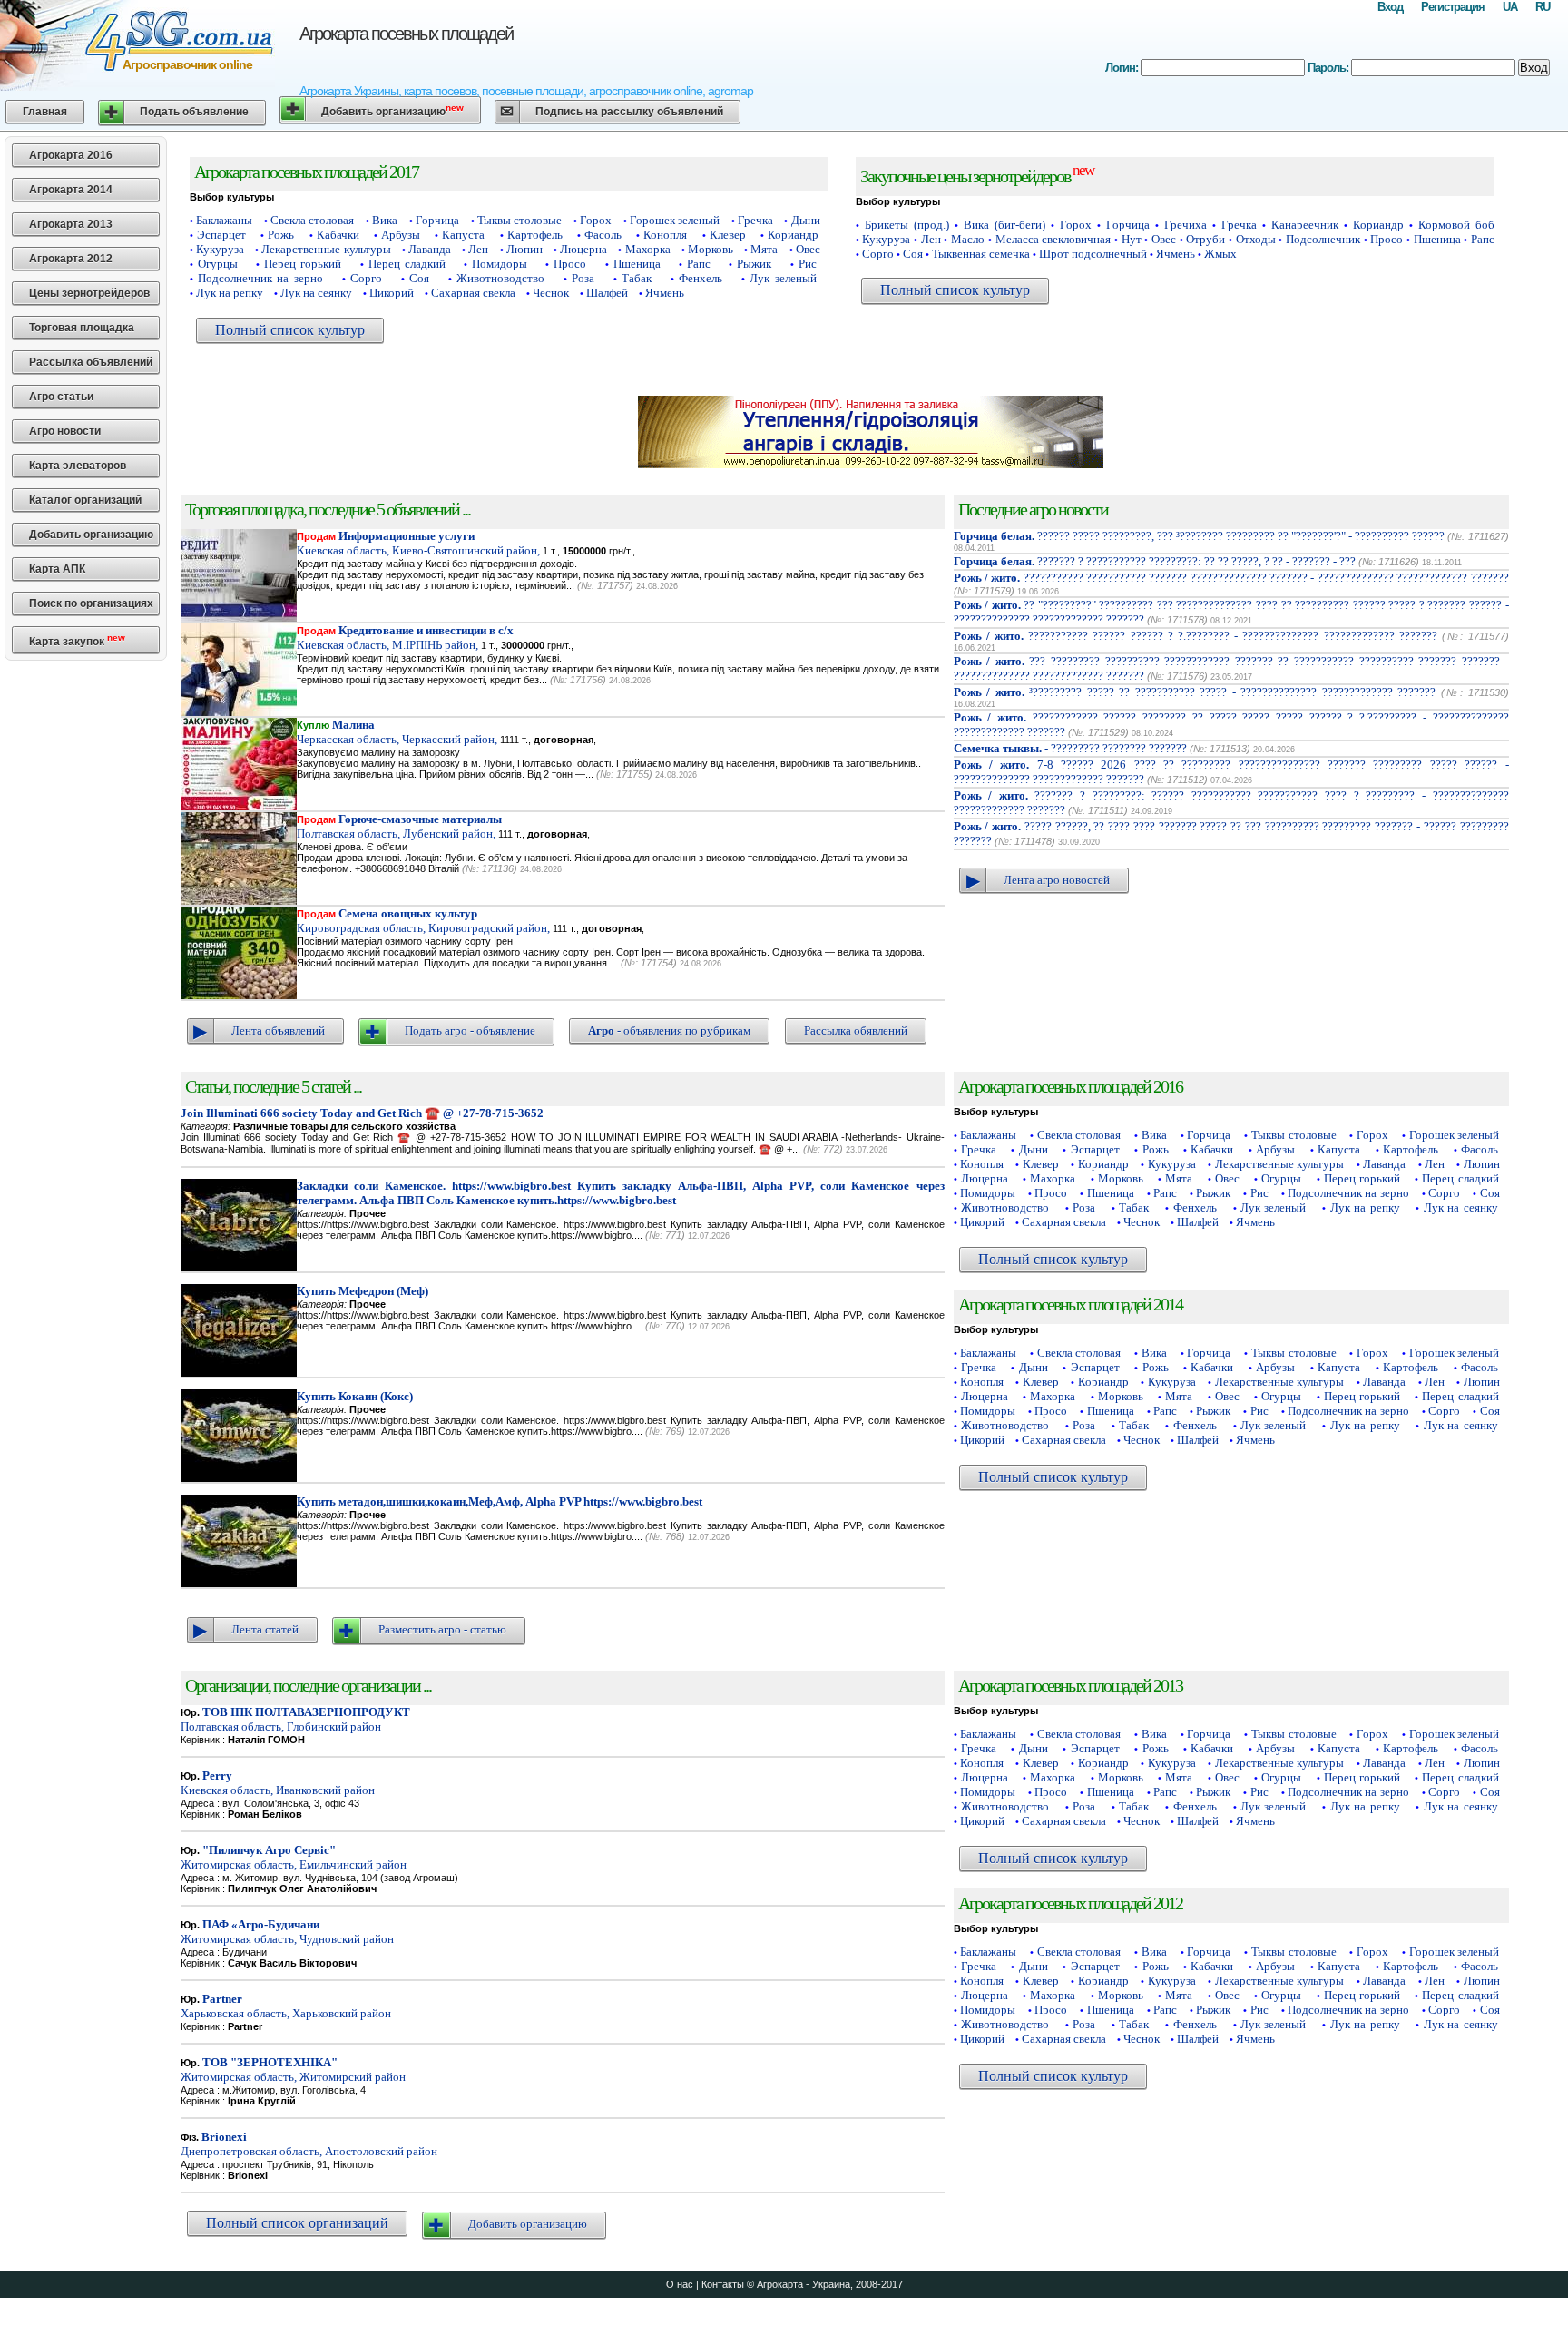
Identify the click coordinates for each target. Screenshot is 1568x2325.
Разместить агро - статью (442, 1629)
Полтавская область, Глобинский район (295, 1719)
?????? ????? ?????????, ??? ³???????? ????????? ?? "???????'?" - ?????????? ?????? (1200, 536)
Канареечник (1305, 225)
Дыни (806, 220)
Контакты (723, 2284)
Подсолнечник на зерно (260, 278)
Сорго (366, 278)
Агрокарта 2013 (71, 224)
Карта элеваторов (78, 466)
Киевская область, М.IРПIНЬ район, (405, 638)
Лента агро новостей (1057, 880)
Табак (637, 278)
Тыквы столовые (519, 220)
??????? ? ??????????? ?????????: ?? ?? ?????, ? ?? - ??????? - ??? (1155, 561)
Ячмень (665, 293)
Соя (419, 278)
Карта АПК (57, 569)
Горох (596, 220)
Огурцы (218, 264)
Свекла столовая (312, 220)
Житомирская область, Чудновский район (287, 1932)
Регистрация (1453, 7)
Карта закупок (77, 640)
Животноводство (500, 278)
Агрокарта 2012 (71, 259)
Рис (808, 264)
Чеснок (551, 293)
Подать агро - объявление (470, 1030)
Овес (808, 249)
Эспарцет (221, 235)
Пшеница (637, 264)
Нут (1132, 239)
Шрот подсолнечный (1093, 254)
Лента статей (265, 1629)
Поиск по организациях (91, 603)
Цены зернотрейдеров (89, 293)
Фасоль (603, 235)
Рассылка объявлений (91, 362)
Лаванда (430, 249)
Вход (1390, 7)
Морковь (710, 249)
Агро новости (65, 431)
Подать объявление (194, 112)
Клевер (728, 235)
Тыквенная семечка (981, 254)
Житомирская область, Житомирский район (293, 2070)
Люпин (524, 249)
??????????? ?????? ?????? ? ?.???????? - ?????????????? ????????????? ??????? (1196, 636)
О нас (680, 2284)
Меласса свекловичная (1053, 239)
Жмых (1220, 254)
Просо (570, 264)
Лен (478, 249)
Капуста (463, 235)
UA (1510, 7)
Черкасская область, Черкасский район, (397, 732)
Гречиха (1186, 225)
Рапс (699, 264)
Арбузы (401, 235)
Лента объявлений (278, 1030)
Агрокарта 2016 (71, 155)
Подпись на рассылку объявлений (629, 112)
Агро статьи (61, 397)
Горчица (437, 220)
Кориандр (793, 235)
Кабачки (338, 235)
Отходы (1256, 239)
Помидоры (500, 264)
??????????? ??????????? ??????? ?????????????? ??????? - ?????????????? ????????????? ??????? (1231, 578)
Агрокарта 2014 (71, 190)
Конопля (665, 235)
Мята (764, 249)
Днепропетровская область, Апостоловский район (309, 2144)
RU (1543, 7)
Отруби (1205, 239)
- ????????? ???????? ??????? (1070, 748)
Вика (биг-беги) (1004, 225)
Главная (45, 112)
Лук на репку (230, 293)
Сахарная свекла (473, 293)
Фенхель (701, 278)
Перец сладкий (407, 264)
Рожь (281, 235)
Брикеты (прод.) (907, 225)
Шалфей (607, 293)
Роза (583, 278)
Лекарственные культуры (326, 249)
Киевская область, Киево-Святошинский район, (418, 543)
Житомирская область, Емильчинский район (294, 1857)
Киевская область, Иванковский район (278, 1783)
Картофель (535, 235)
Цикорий (392, 293)
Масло (968, 239)
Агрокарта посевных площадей (406, 34)
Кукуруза (220, 249)
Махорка (648, 249)
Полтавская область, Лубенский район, (399, 826)
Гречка (755, 220)
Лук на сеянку (316, 293)
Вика (385, 220)
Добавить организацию (392, 110)
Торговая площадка (82, 328)
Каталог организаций (85, 500)
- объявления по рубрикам (669, 1030)
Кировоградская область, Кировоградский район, (423, 921)
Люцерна (583, 249)
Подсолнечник (1323, 239)
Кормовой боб (1456, 225)
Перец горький (303, 264)
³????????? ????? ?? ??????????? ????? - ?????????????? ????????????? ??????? (1195, 692)
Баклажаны (224, 220)
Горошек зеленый (675, 220)
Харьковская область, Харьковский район (286, 2006)
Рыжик (754, 264)
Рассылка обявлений (856, 1030)
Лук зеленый (783, 278)
